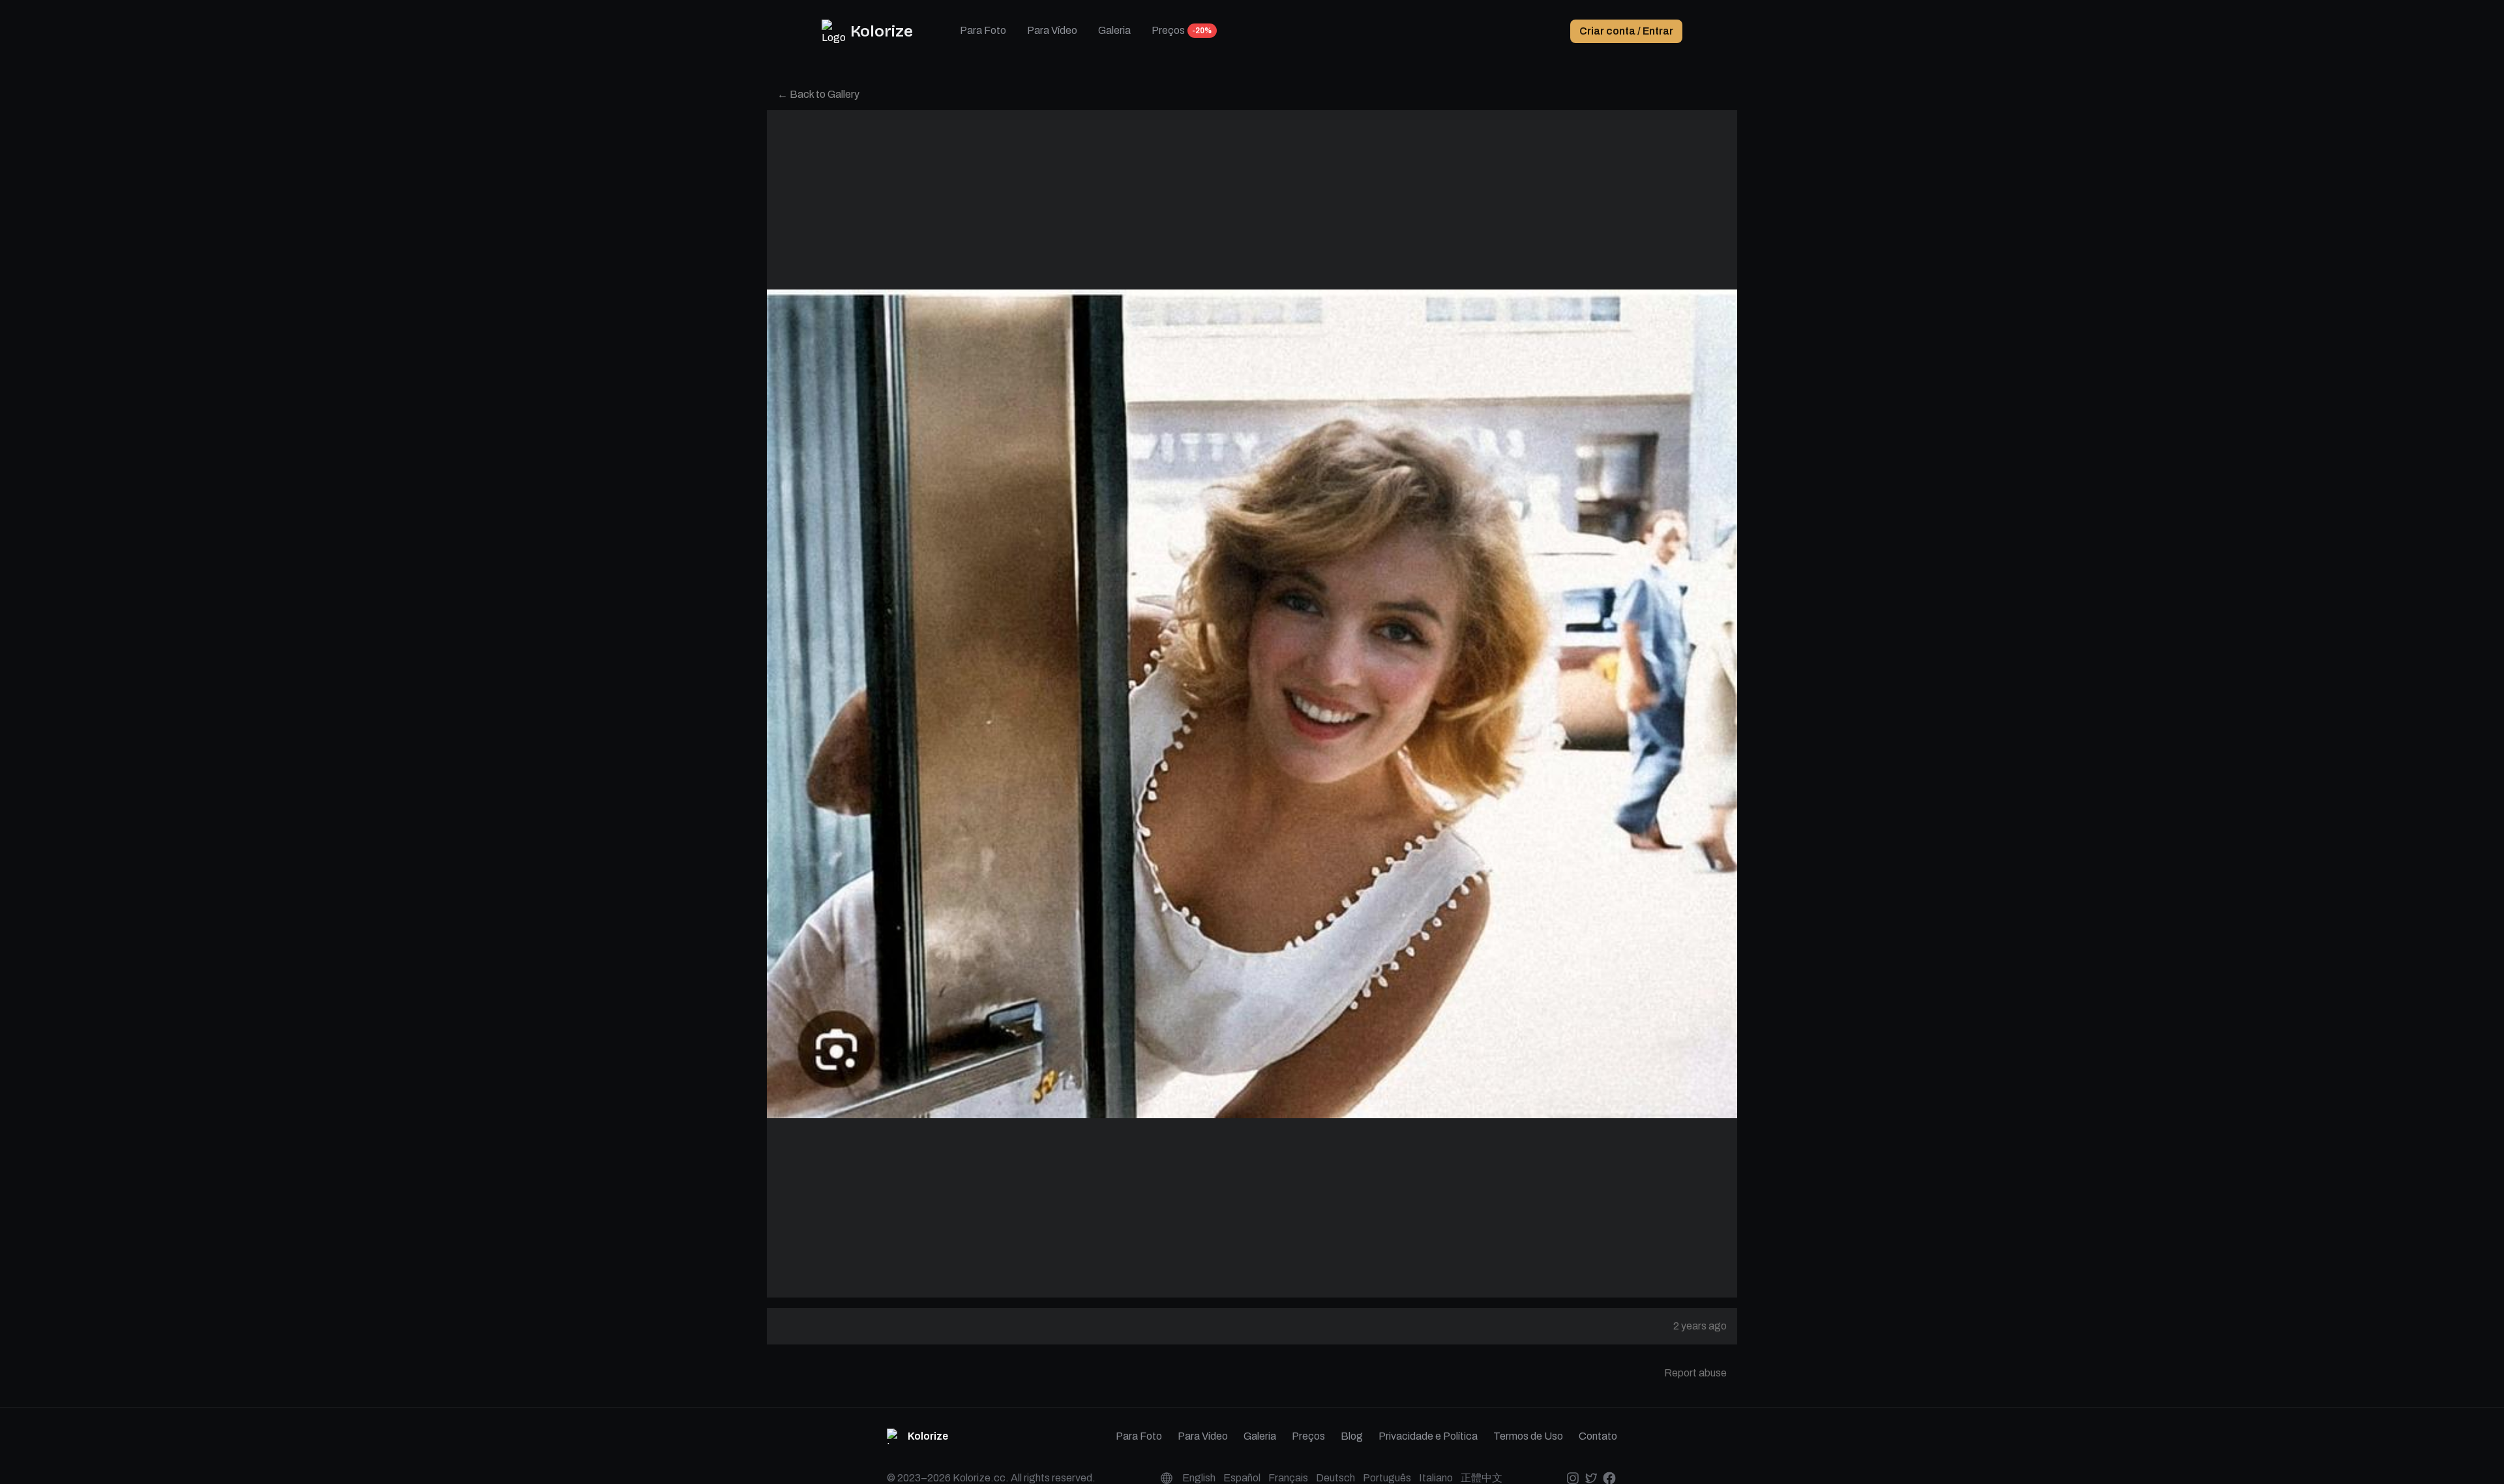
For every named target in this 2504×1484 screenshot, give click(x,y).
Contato (1598, 1436)
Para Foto (983, 30)
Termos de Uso (1528, 1436)
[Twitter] (1591, 1478)
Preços (1168, 30)
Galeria (1114, 30)
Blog (1352, 1436)
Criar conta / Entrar (1626, 31)
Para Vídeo (1052, 30)
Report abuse (1695, 1373)
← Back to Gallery (818, 94)
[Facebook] (1609, 1478)
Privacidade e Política (1428, 1436)
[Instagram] (1572, 1478)
